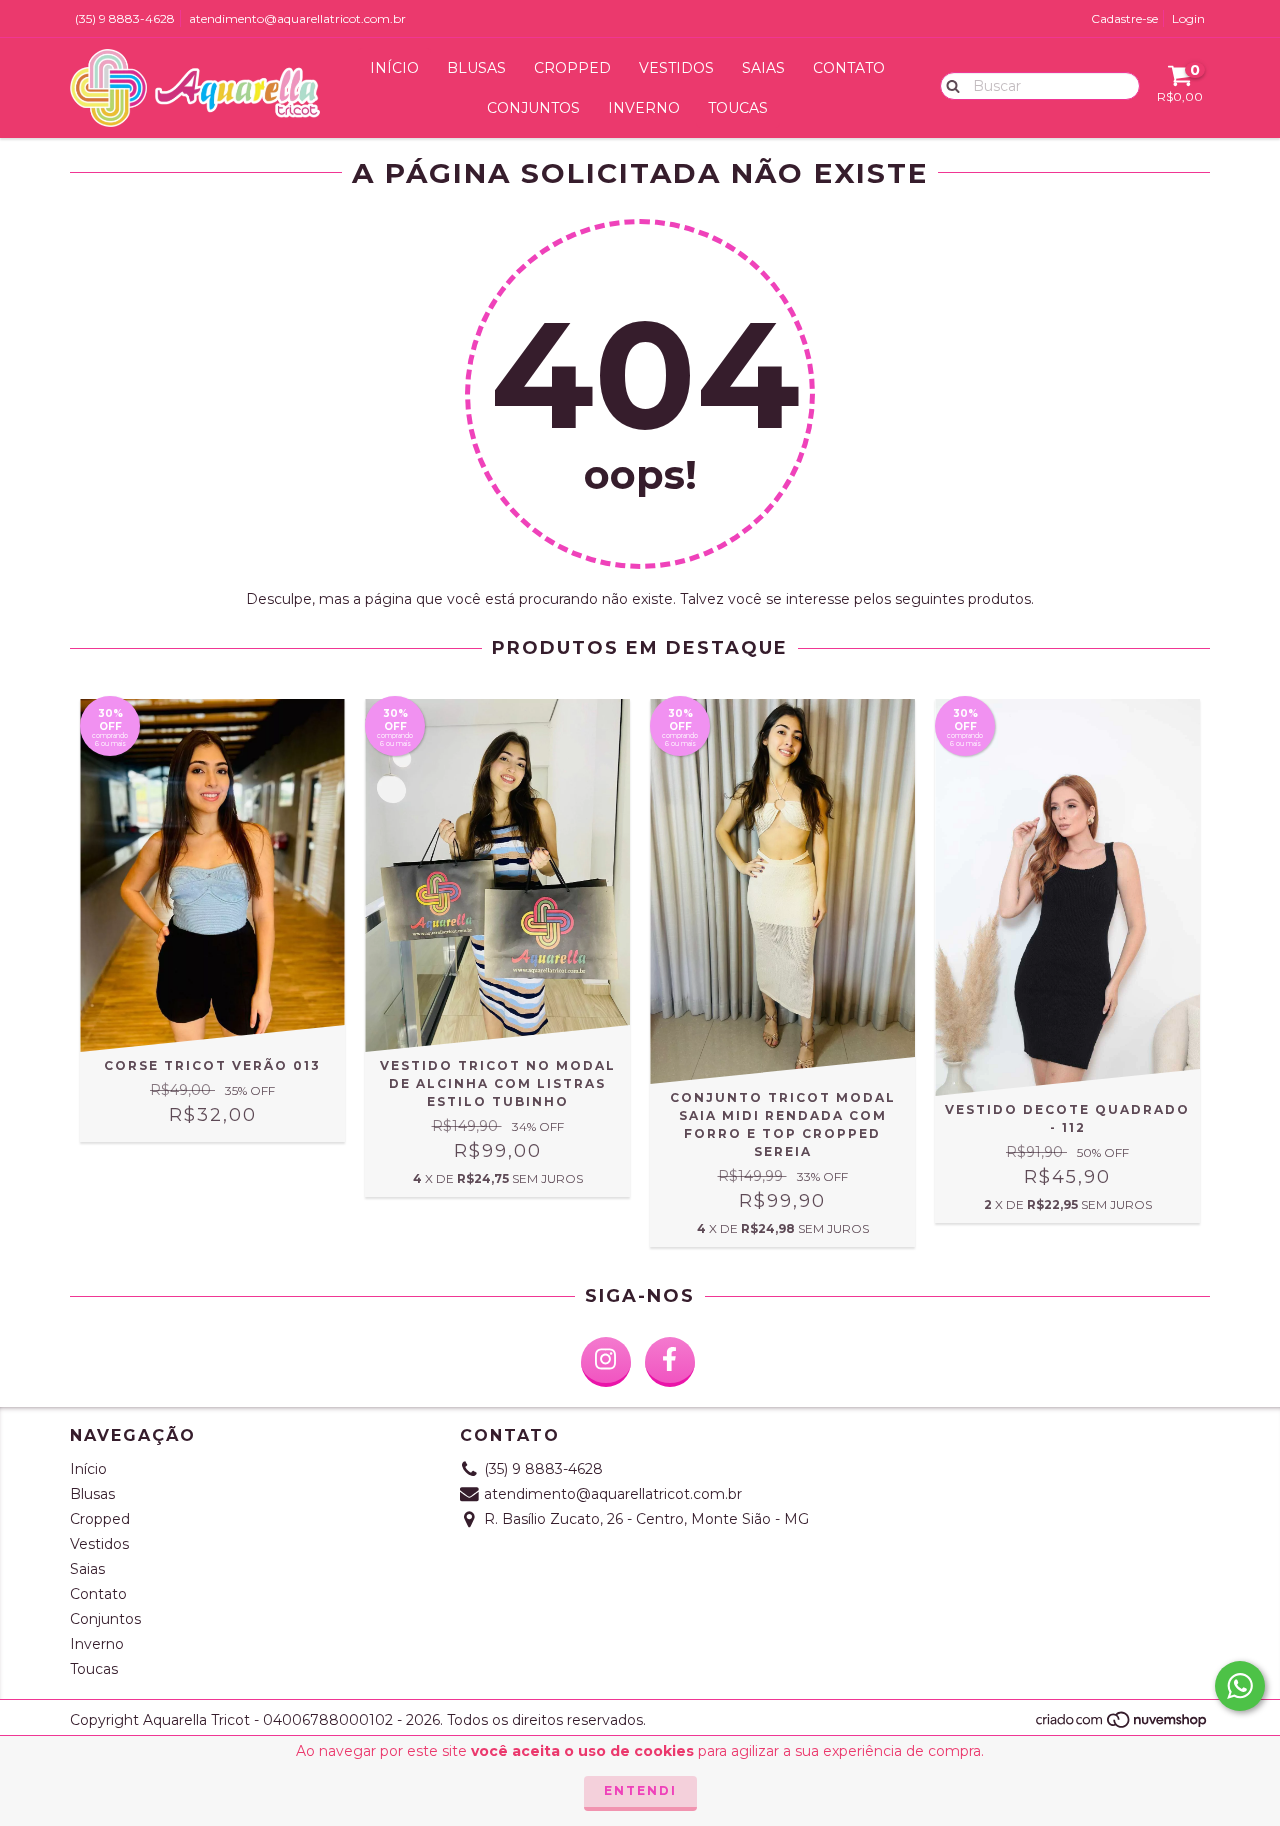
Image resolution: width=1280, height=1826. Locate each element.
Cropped (572, 68)
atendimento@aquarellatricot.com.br (297, 18)
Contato (849, 68)
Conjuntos (533, 108)
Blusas (476, 68)
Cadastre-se (1124, 18)
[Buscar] (948, 85)
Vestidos (676, 68)
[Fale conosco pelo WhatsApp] (1240, 1686)
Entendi (640, 1790)
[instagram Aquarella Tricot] (606, 1362)
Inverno (644, 108)
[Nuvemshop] (1122, 1725)
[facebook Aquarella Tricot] (670, 1362)
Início (394, 68)
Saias (763, 68)
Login (1188, 18)
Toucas (738, 108)
